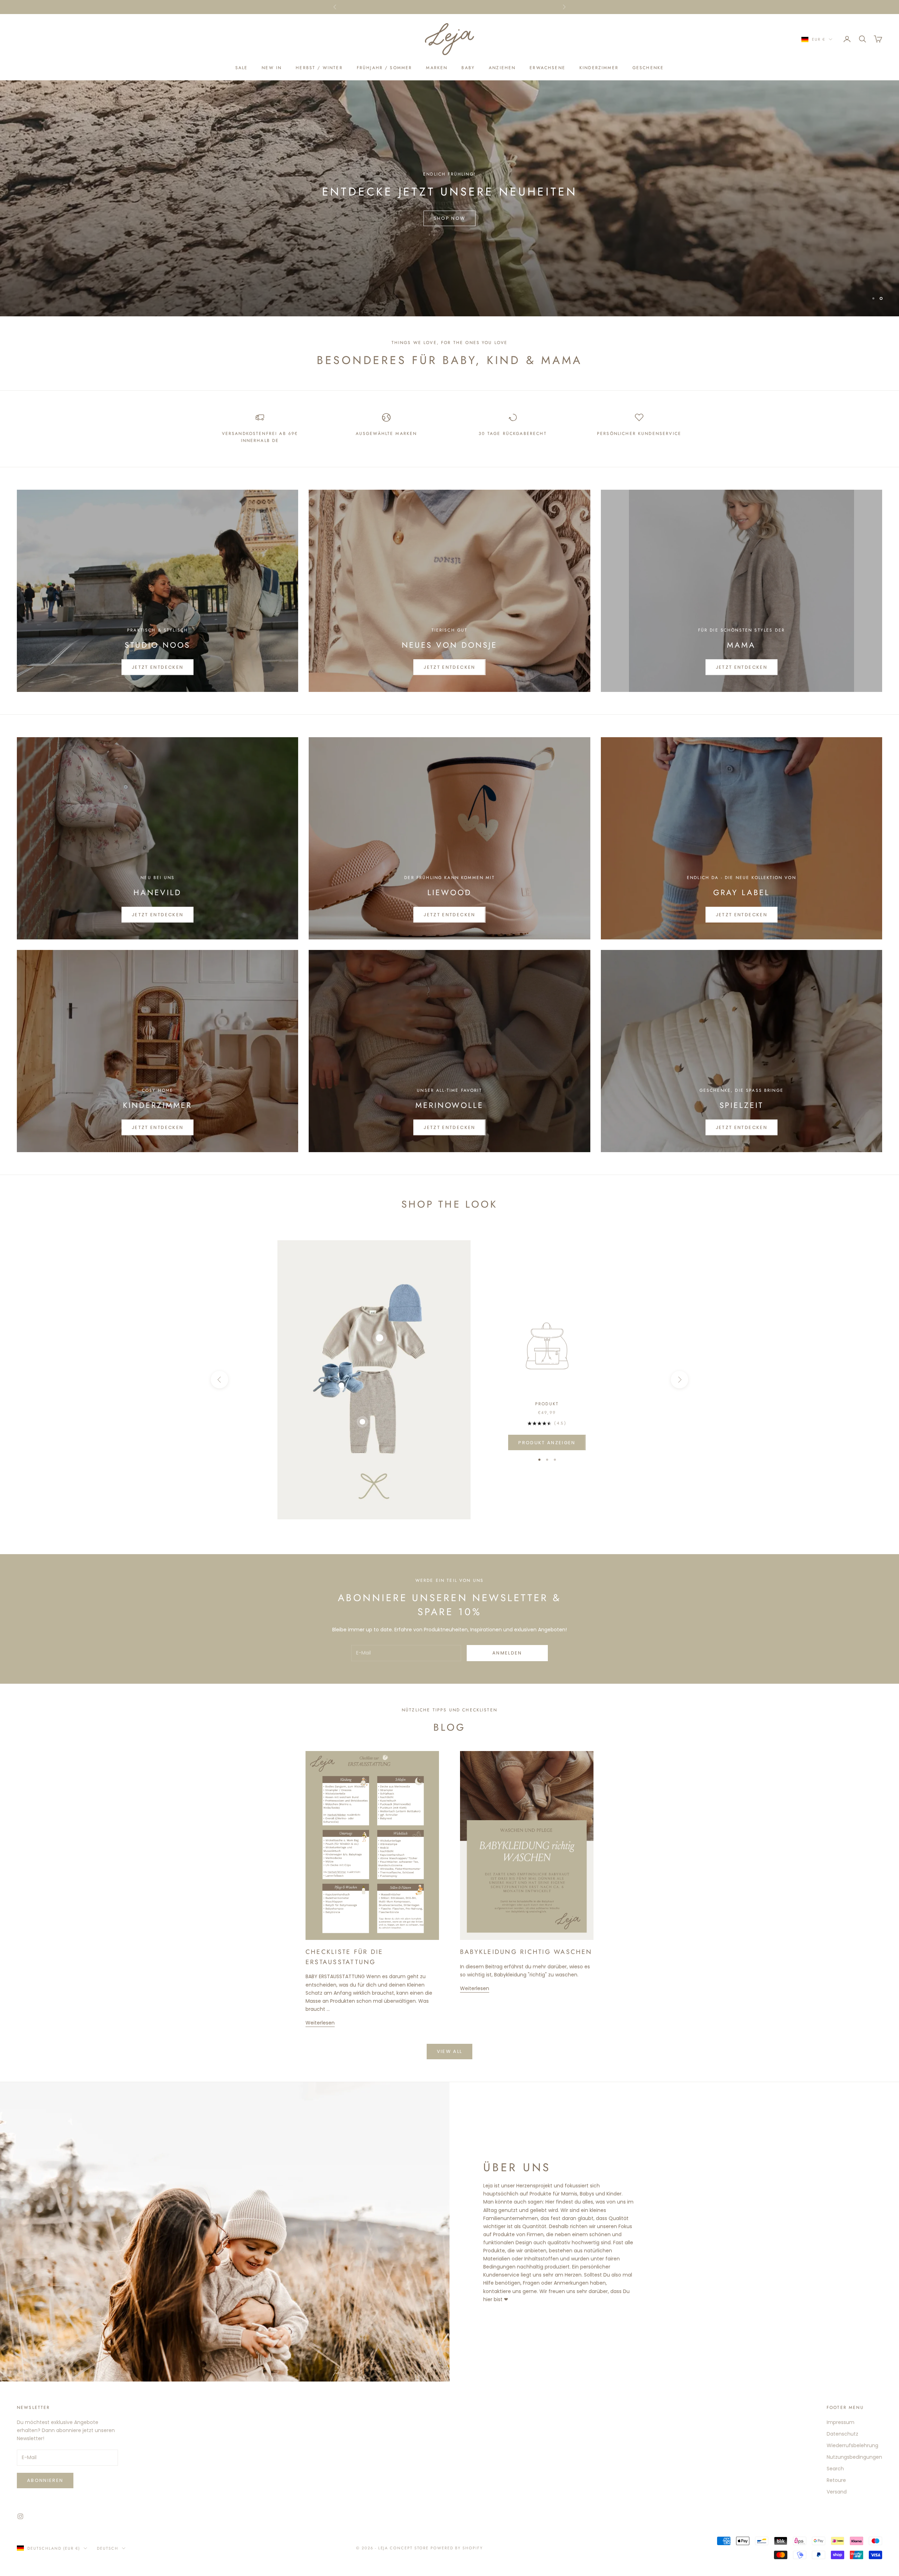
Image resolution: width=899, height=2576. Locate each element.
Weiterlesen (320, 2023)
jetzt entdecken (158, 915)
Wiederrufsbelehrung (852, 2445)
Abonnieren (45, 2480)
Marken (437, 68)
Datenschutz (842, 2434)
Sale (242, 68)
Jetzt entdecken (741, 667)
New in (272, 68)
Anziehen (502, 68)
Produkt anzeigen (547, 1443)
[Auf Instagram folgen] (20, 2516)
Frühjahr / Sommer (385, 68)
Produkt (547, 1404)
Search (835, 2469)
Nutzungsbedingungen (854, 2457)
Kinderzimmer (599, 68)
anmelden (507, 1653)
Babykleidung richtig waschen (526, 1952)
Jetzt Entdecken (158, 667)
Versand (837, 2492)
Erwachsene (547, 68)
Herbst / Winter (319, 68)
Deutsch (108, 2548)
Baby (468, 68)
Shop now (450, 236)
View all (450, 2051)
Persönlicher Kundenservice (639, 434)
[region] (449, 198)
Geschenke (648, 68)
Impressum (841, 2422)
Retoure (836, 2480)
